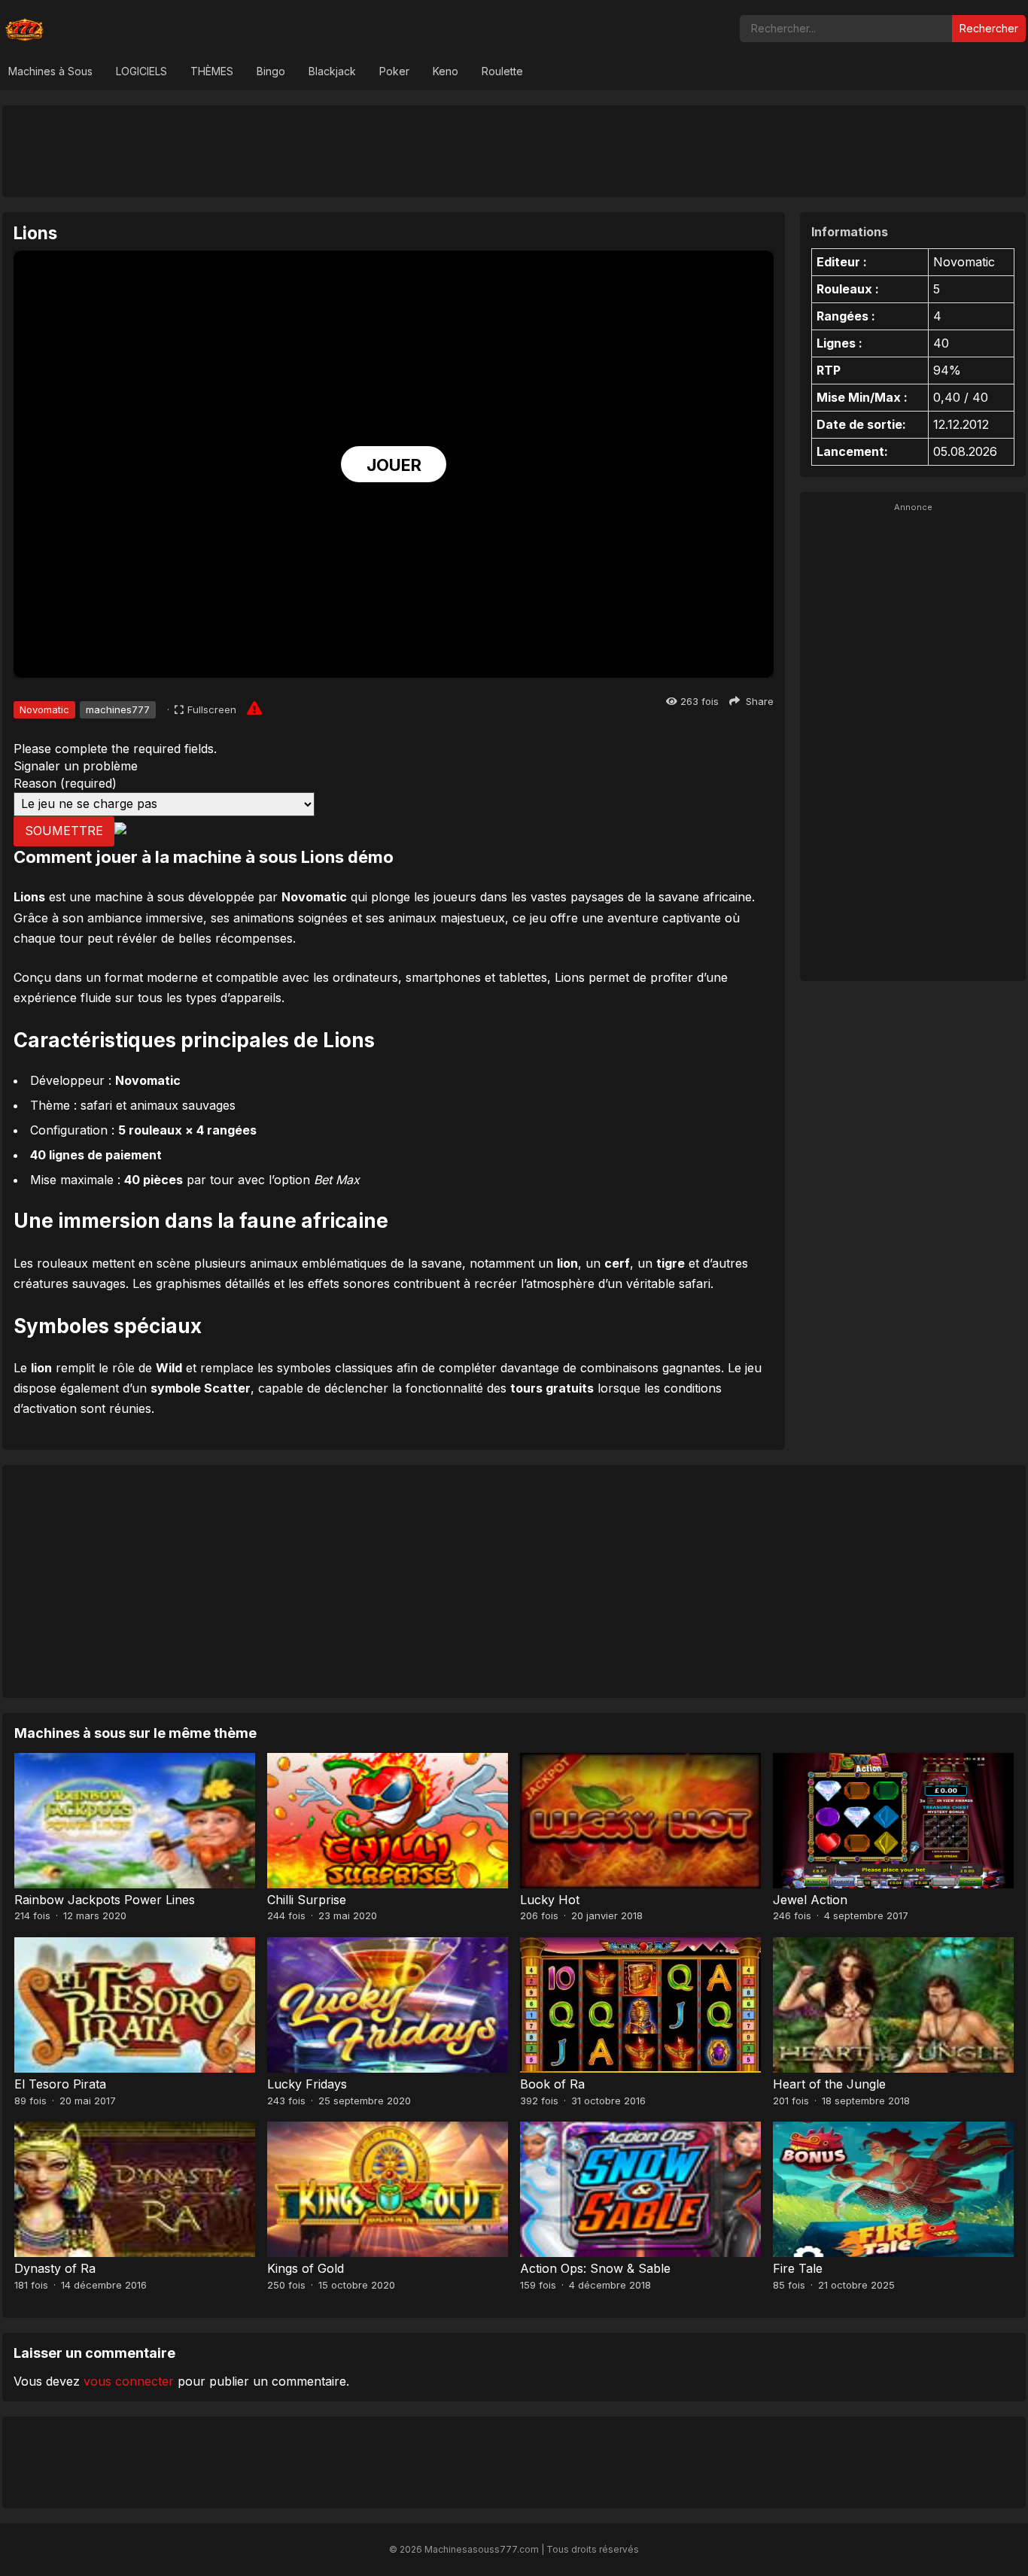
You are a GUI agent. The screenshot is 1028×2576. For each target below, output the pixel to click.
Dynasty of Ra (55, 2268)
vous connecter (129, 2381)
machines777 (118, 709)
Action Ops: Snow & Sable (595, 2268)
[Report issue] (254, 708)
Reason (65, 783)
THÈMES (212, 71)
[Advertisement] (514, 150)
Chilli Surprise (307, 1900)
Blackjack (332, 71)
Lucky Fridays (307, 2084)
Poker (394, 71)
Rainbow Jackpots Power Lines (105, 1900)
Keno (446, 71)
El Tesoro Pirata (60, 2084)
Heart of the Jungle (829, 2084)
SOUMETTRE (64, 831)
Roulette (502, 71)
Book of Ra (552, 2084)
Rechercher (989, 28)
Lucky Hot (550, 1900)
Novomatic (44, 709)
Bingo (271, 71)
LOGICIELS (141, 71)
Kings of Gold (306, 2268)
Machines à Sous (50, 71)
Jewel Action (810, 1900)
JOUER (394, 465)
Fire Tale (798, 2268)
